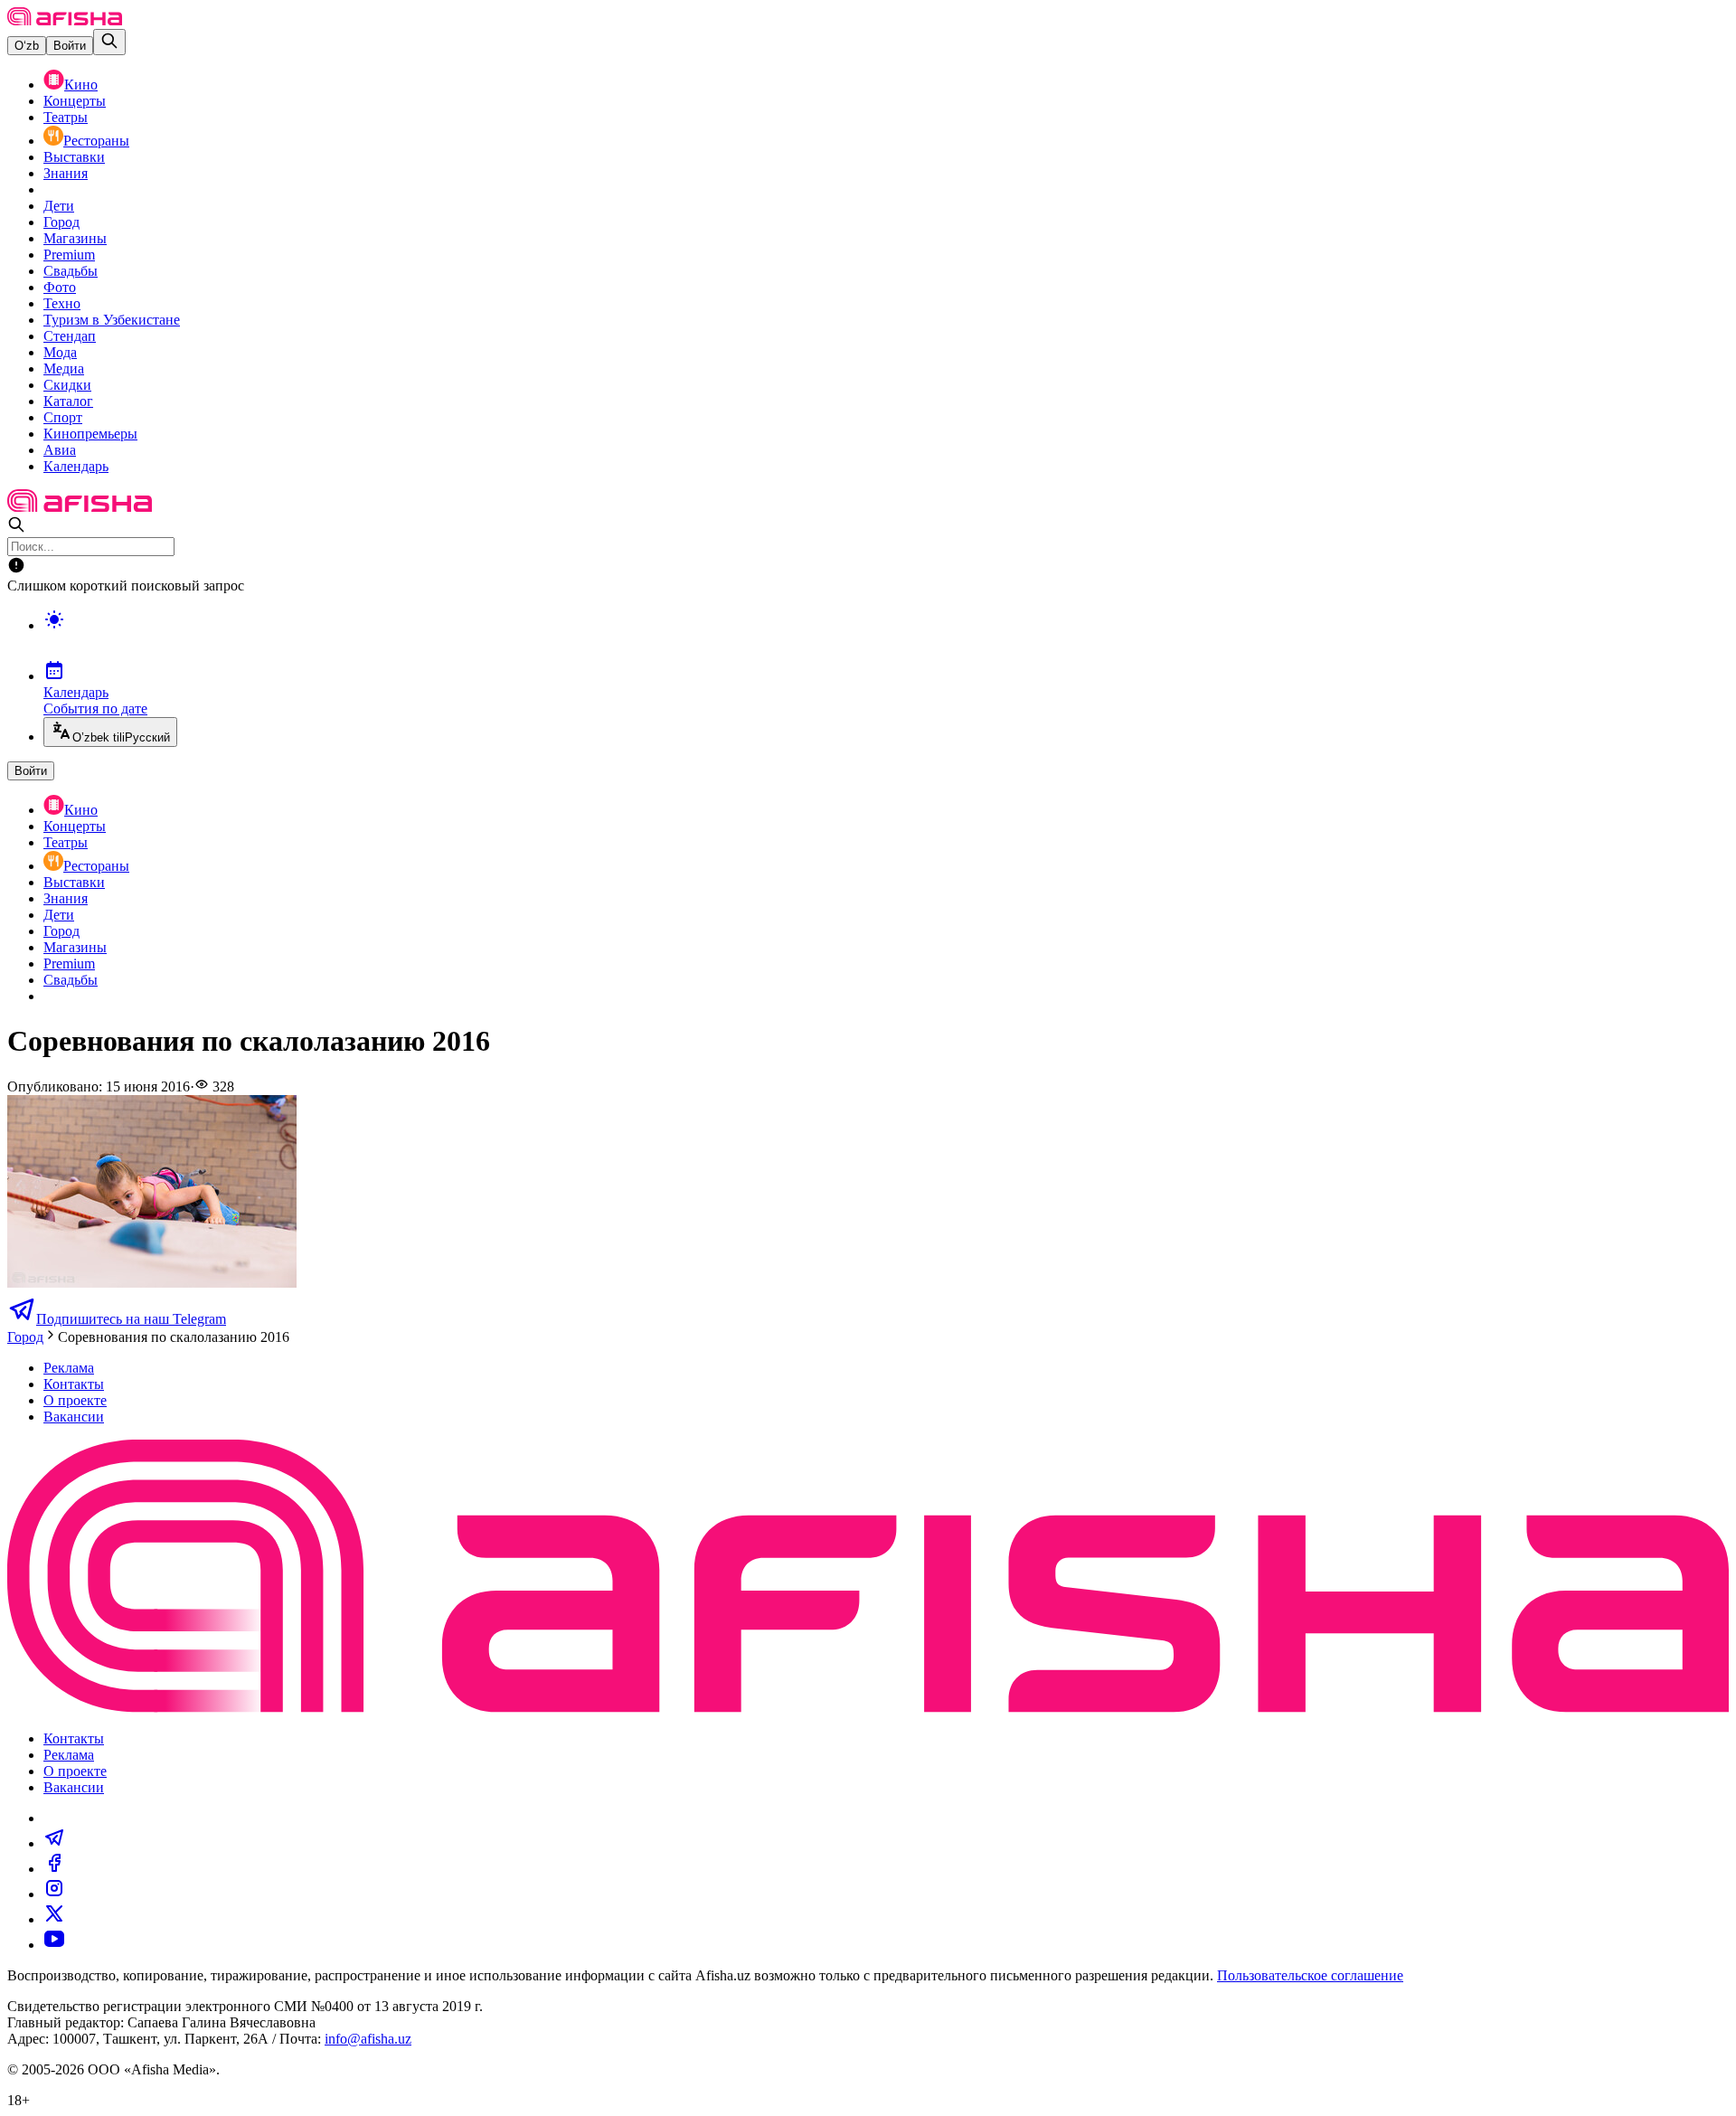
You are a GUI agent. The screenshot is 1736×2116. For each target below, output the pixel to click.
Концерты (75, 101)
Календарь (76, 466)
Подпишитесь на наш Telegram (131, 1319)
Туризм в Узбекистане (112, 320)
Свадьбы (71, 271)
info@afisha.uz (368, 2039)
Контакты (74, 1384)
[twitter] (54, 1919)
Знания (66, 173)
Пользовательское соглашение (1310, 1975)
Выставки (74, 157)
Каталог (68, 401)
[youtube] (54, 1945)
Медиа (64, 368)
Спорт (63, 417)
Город (61, 222)
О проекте (75, 1400)
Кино (81, 85)
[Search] (109, 42)
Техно (62, 303)
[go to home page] (65, 20)
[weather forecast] (886, 638)
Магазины (75, 238)
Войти (70, 46)
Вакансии (74, 1417)
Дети (59, 206)
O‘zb (27, 46)
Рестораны (96, 141)
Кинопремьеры (90, 434)
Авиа (60, 450)
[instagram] (54, 1894)
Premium (69, 255)
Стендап (70, 336)
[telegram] (54, 1843)
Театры (66, 117)
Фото (60, 287)
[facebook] (54, 1869)
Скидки (67, 385)
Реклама (69, 1368)
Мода (60, 352)
